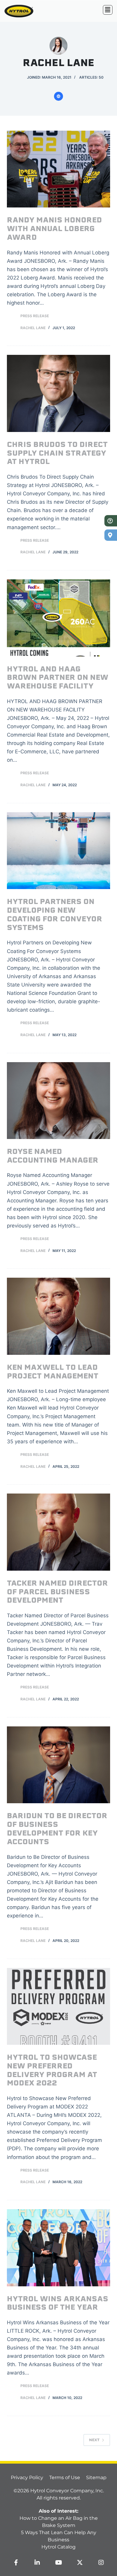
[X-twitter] (80, 2563)
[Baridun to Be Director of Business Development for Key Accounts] (58, 1765)
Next (94, 2440)
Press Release (35, 316)
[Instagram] (101, 2563)
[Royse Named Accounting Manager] (58, 1101)
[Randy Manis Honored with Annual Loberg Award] (58, 169)
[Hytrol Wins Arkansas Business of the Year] (58, 2248)
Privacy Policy (27, 2477)
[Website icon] (58, 96)
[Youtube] (58, 2563)
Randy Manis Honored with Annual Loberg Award (54, 229)
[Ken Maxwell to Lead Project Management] (58, 1316)
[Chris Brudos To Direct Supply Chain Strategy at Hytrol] (58, 393)
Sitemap (96, 2477)
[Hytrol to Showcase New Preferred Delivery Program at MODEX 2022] (58, 2006)
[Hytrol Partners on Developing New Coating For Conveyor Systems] (58, 851)
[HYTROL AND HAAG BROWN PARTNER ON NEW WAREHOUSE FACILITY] (58, 618)
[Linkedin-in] (37, 2563)
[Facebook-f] (16, 2563)
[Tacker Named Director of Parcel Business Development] (58, 1532)
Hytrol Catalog (58, 2547)
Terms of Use (65, 2477)
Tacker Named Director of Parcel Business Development (57, 1592)
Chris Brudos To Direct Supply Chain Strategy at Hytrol (57, 454)
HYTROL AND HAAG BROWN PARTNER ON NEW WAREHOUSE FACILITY (58, 678)
